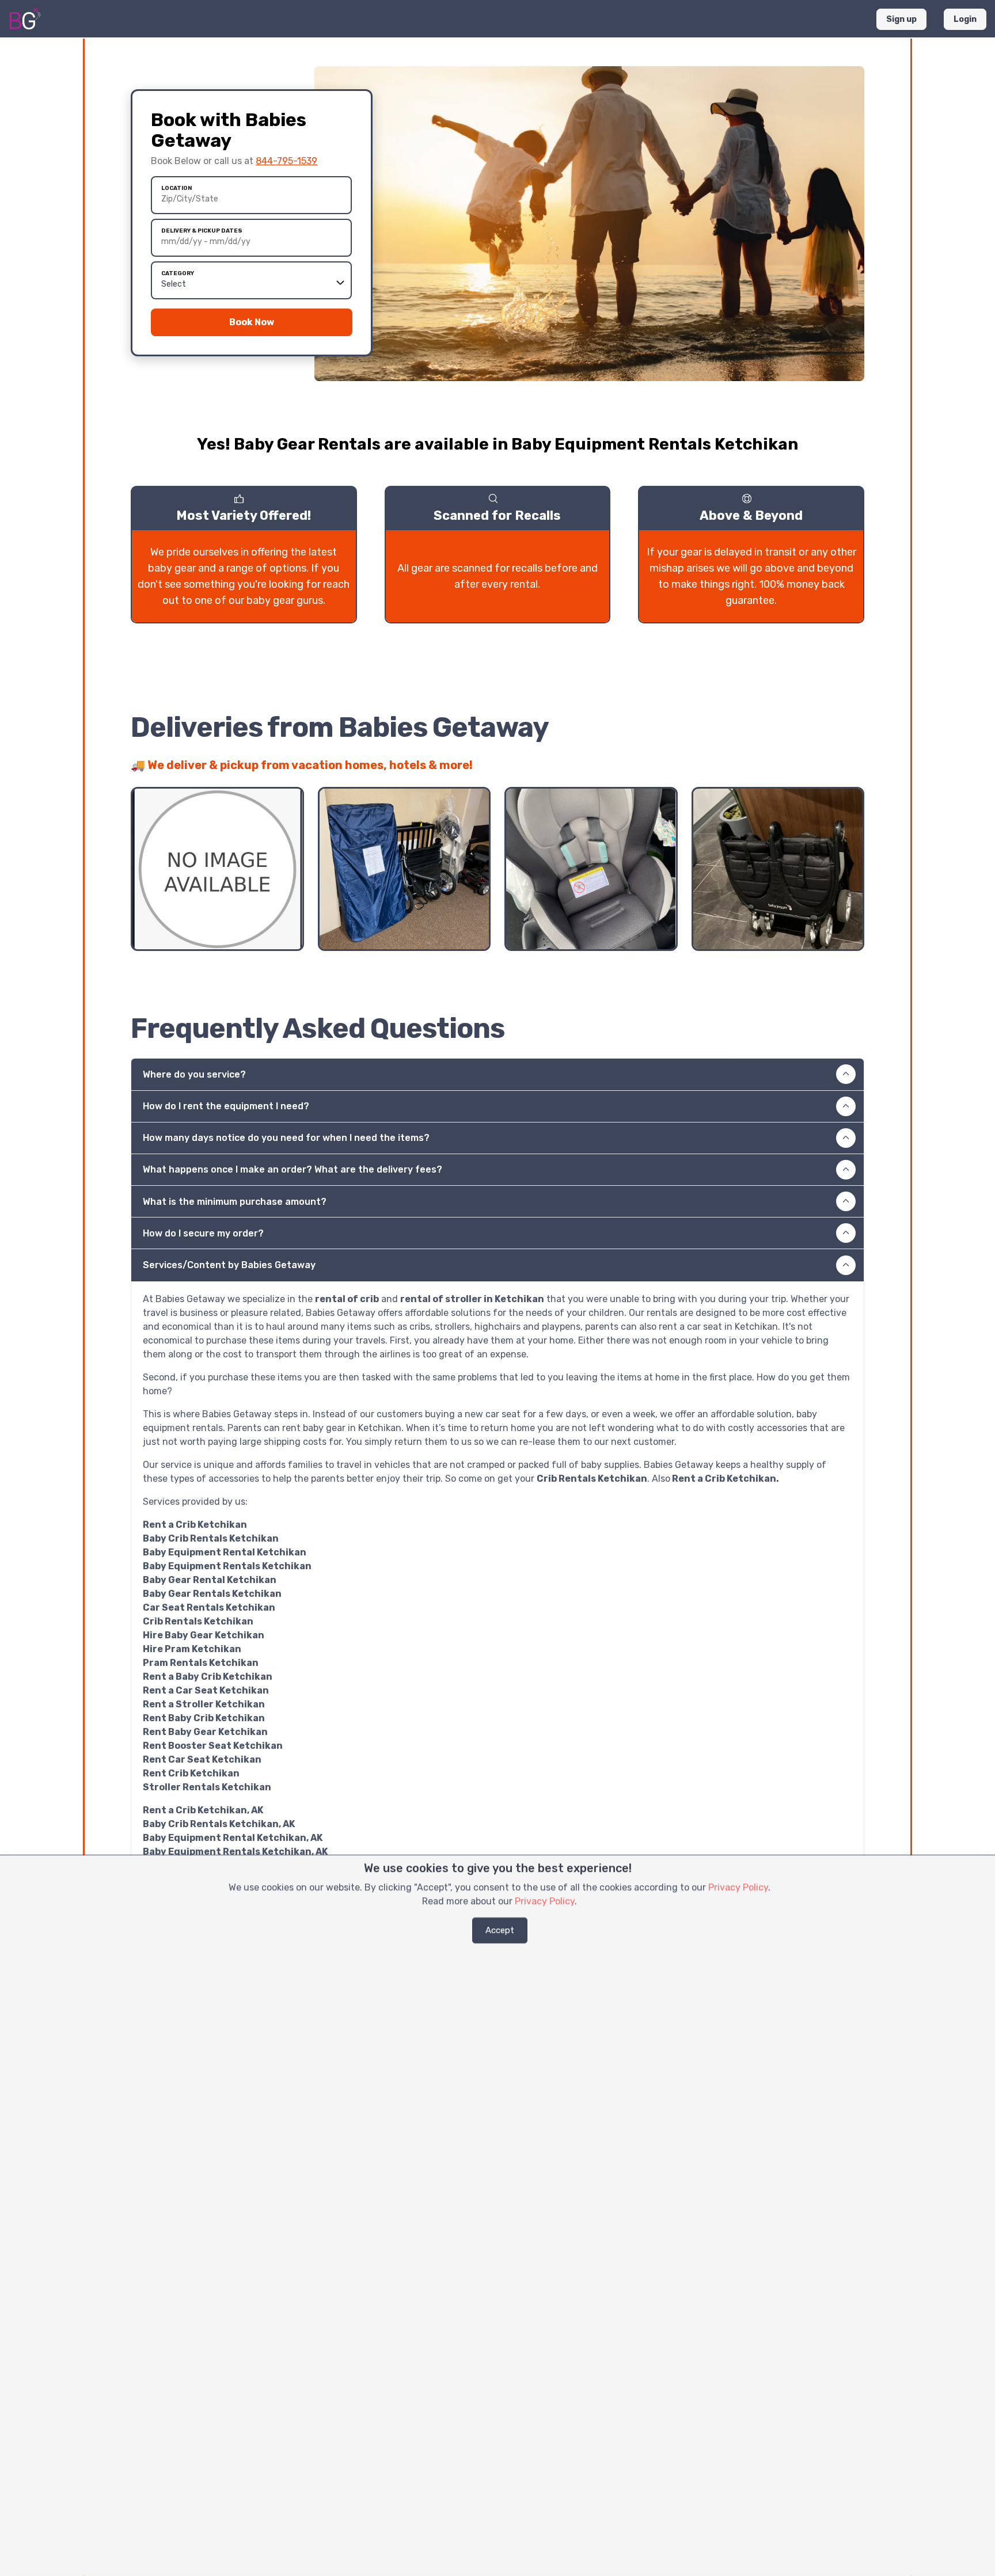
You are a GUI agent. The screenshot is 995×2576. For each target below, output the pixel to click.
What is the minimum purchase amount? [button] (235, 1202)
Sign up (901, 19)
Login (965, 19)
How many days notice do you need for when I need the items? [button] (286, 1138)
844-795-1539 (286, 161)
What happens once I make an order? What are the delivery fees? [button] (293, 1169)
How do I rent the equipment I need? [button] (226, 1106)
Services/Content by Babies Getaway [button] (229, 1265)
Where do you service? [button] (194, 1074)
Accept (500, 1930)
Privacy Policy (738, 1887)
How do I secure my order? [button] (203, 1233)
